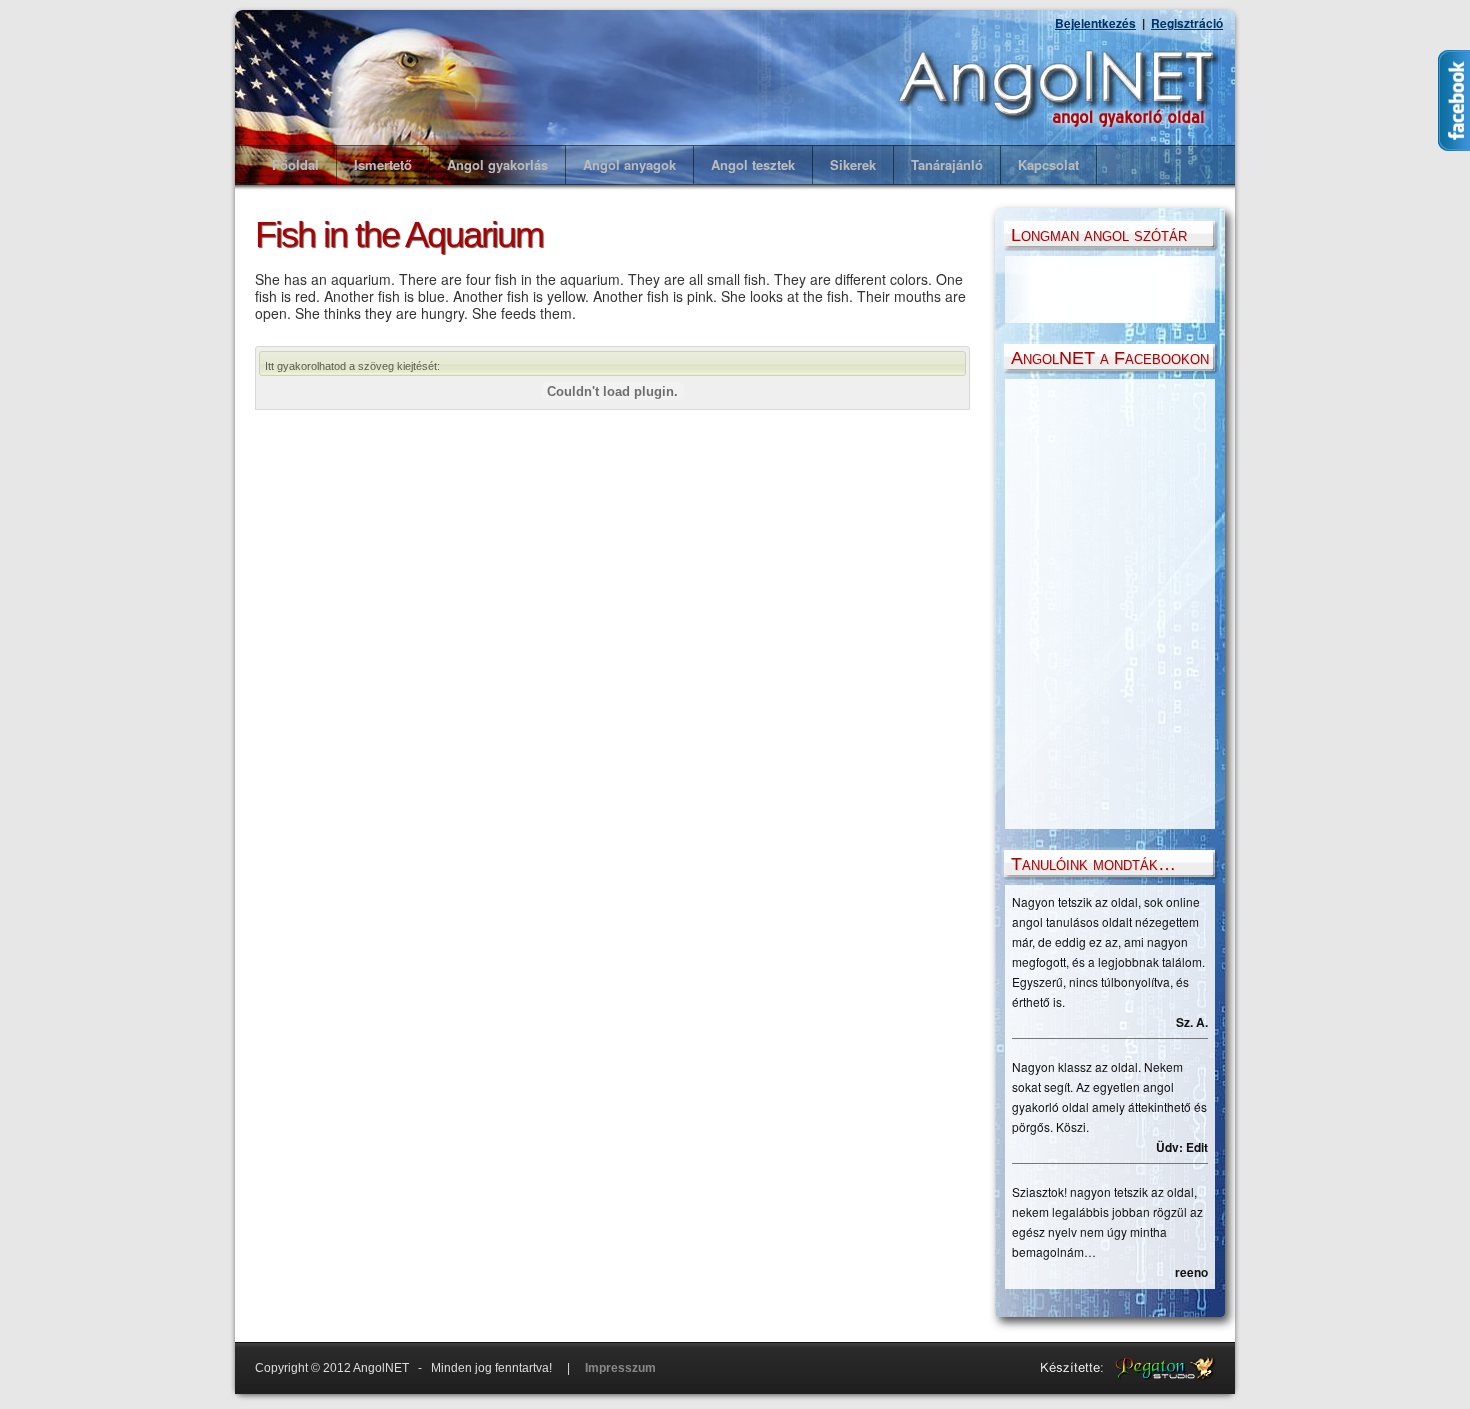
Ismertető (383, 164)
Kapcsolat (1048, 164)
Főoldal (295, 164)
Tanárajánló (947, 164)
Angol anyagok (629, 164)
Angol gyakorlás (497, 164)
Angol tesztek (753, 164)
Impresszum (620, 1368)
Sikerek (853, 164)
